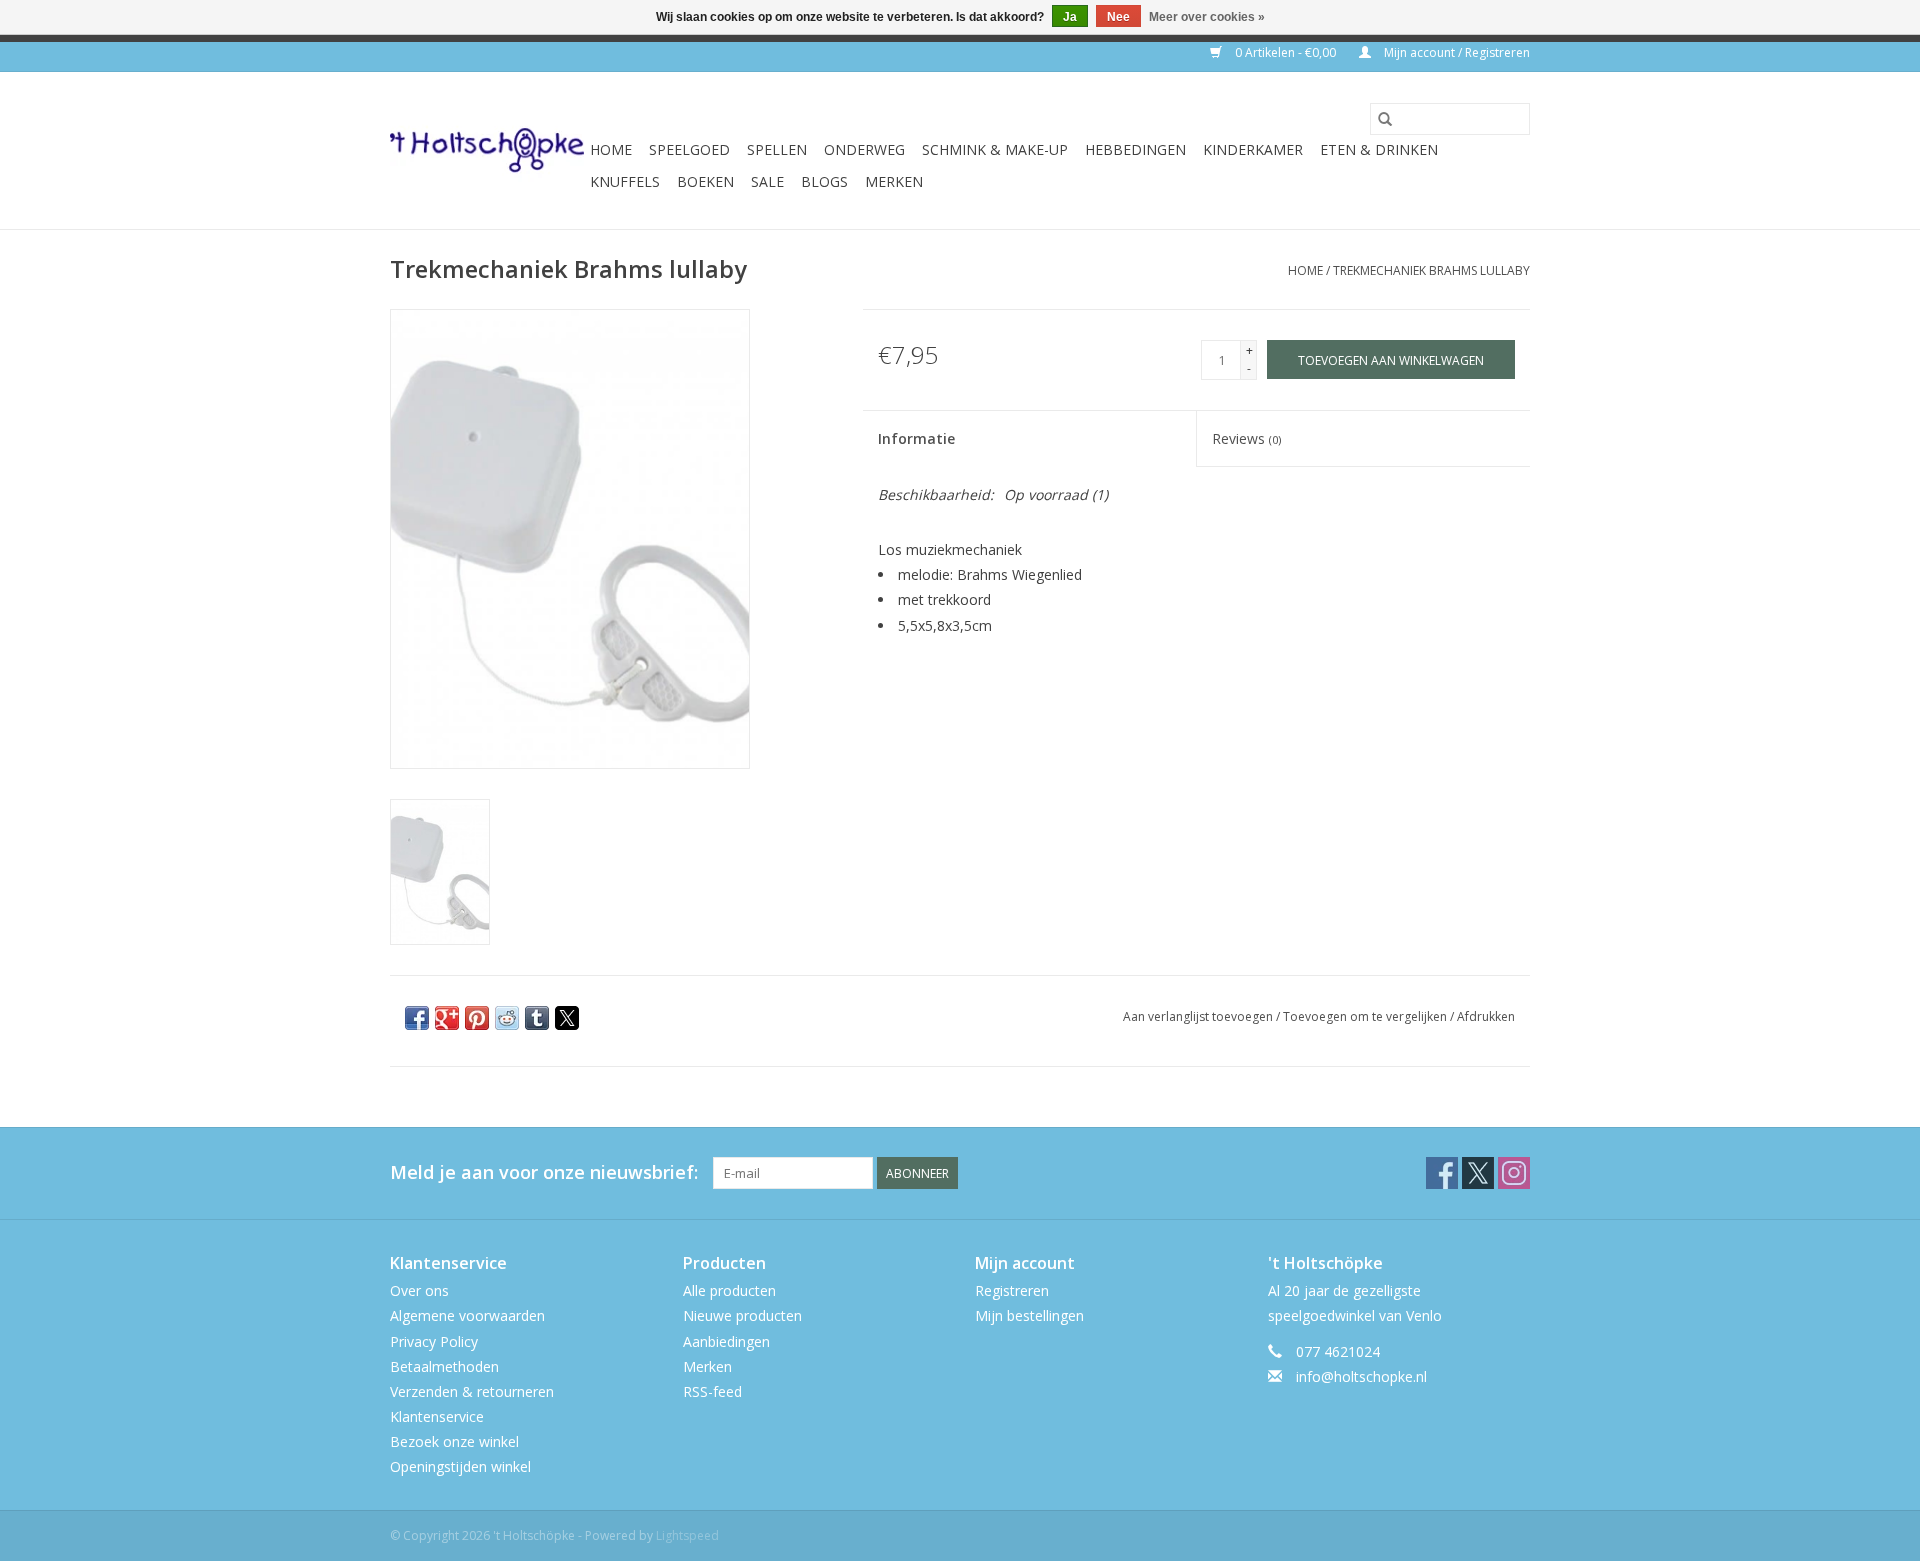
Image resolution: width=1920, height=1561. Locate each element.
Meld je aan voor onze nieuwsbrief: (544, 1172)
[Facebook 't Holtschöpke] (1442, 1173)
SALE (767, 181)
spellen (777, 149)
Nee (1118, 17)
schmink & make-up (995, 149)
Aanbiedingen (726, 1341)
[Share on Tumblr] (537, 1018)
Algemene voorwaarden (467, 1315)
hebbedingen (1135, 149)
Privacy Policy (434, 1341)
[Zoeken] (1385, 119)
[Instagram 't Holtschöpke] (1514, 1173)
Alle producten (729, 1290)
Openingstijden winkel (460, 1466)
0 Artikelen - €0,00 (1285, 52)
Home (611, 149)
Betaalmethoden (444, 1366)
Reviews (1246, 438)
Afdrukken (1486, 1016)
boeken (705, 181)
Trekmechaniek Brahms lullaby (1431, 270)
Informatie (916, 438)
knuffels (625, 181)
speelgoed (689, 149)
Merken (894, 181)
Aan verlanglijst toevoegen (1199, 1016)
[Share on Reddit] (507, 1018)
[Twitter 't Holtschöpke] (1478, 1173)
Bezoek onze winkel (454, 1441)
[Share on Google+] (447, 1018)
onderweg (864, 149)
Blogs (824, 181)
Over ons (419, 1290)
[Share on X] (567, 1018)
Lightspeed (687, 1535)
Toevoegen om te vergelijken (1366, 1016)
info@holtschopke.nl (1361, 1376)
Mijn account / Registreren (1455, 52)
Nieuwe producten (742, 1315)
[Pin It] (477, 1018)
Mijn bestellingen (1029, 1315)
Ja (1070, 17)
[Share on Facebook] (417, 1018)
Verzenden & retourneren (472, 1391)
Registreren (1012, 1290)
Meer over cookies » (1207, 17)
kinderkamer (1253, 149)
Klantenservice (437, 1416)
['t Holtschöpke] (487, 150)
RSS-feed (712, 1391)
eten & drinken (1379, 149)
